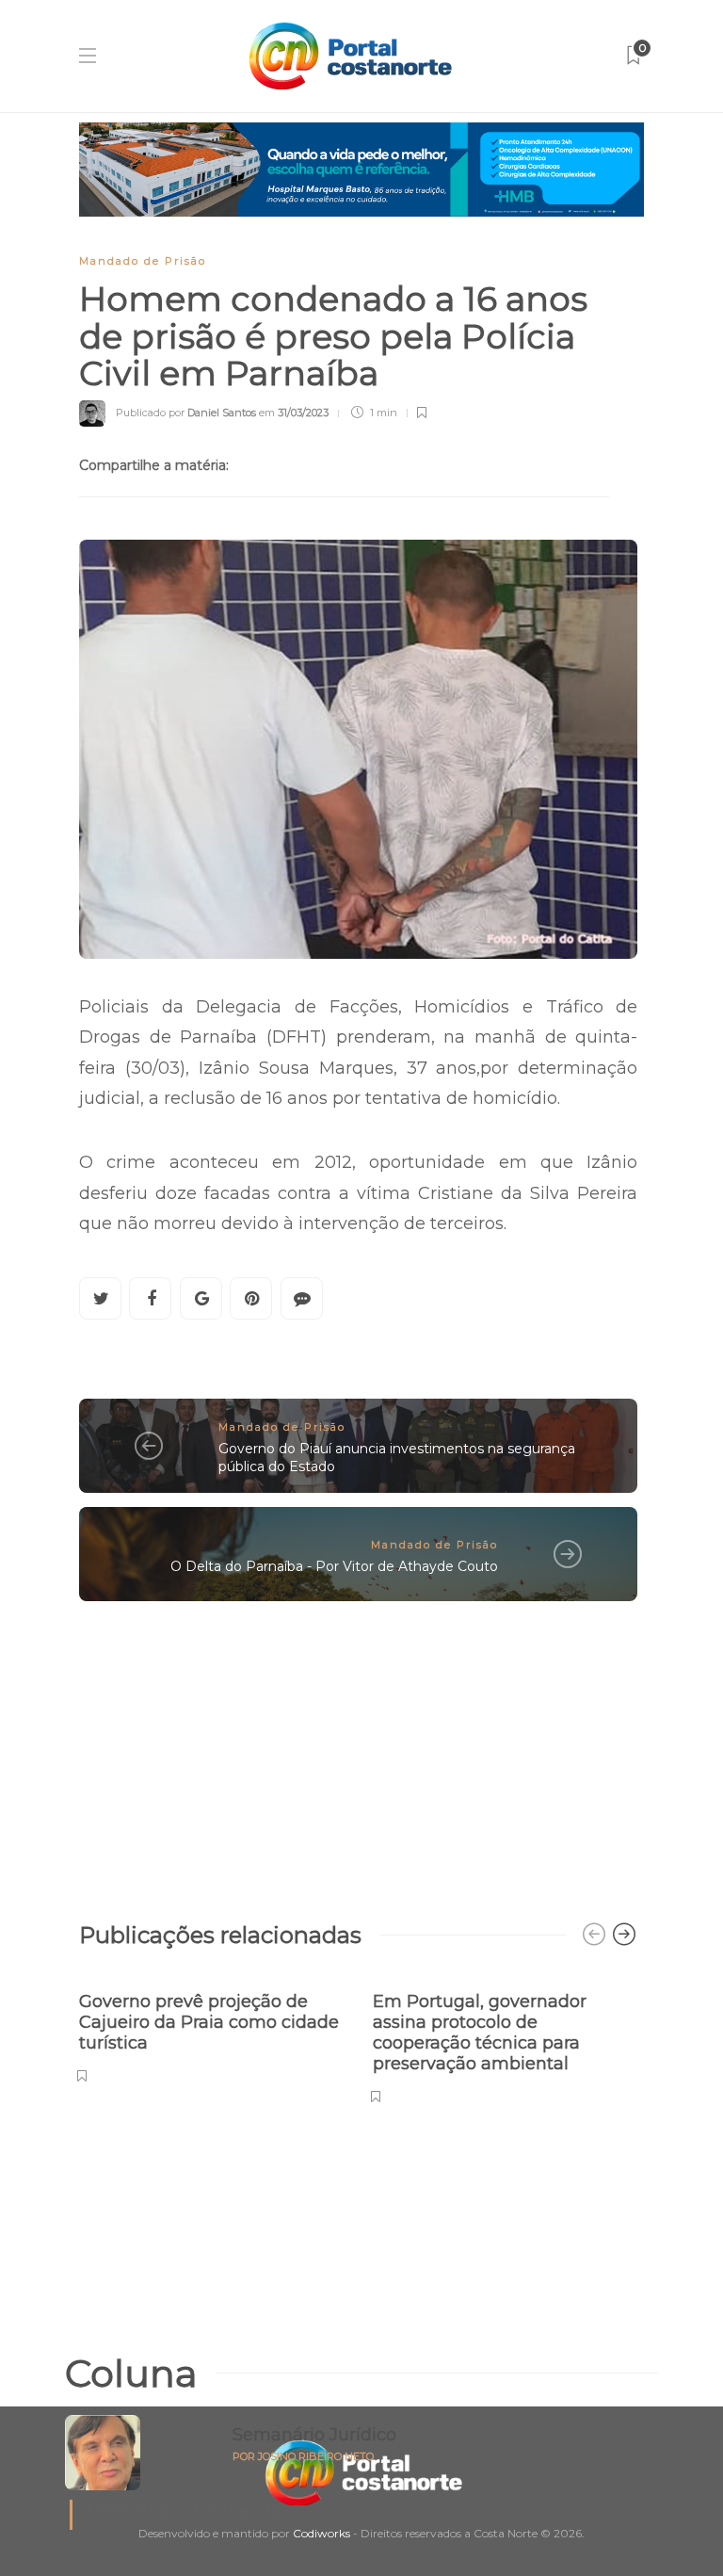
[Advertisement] (358, 1752)
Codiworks (321, 2533)
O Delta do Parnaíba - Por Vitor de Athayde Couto (334, 1566)
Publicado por (186, 413)
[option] (212, 2027)
